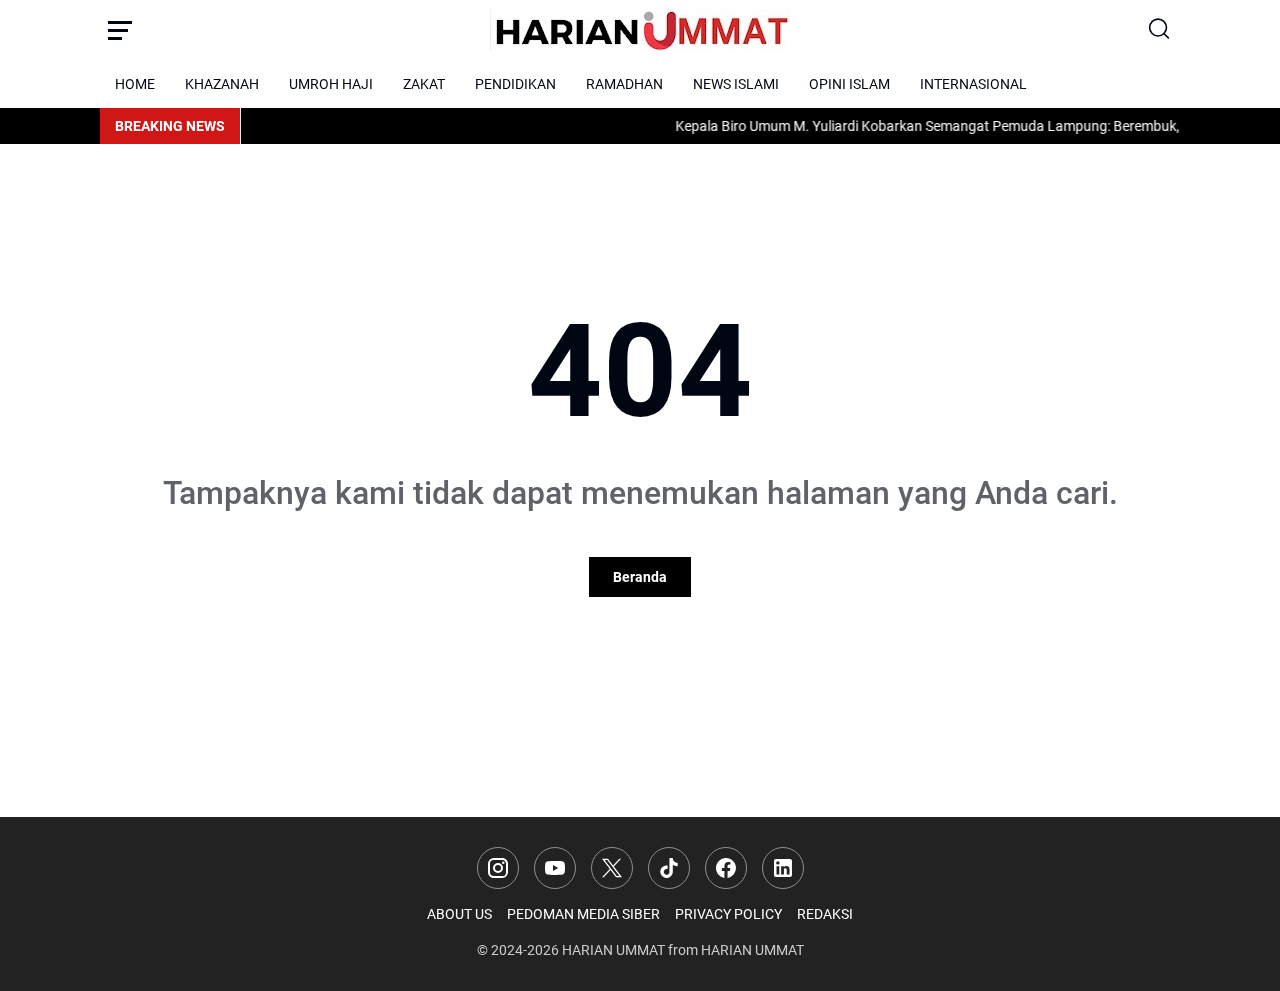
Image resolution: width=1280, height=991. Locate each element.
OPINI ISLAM (849, 84)
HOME (135, 84)
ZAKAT (424, 84)
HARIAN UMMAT (613, 950)
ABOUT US (459, 914)
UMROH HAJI (331, 84)
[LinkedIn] (783, 868)
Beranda (640, 577)
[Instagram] (498, 868)
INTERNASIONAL (973, 84)
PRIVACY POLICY (728, 914)
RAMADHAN (624, 84)
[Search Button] (1160, 30)
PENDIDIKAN (515, 84)
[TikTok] (669, 868)
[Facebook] (726, 868)
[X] (612, 868)
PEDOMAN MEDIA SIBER (583, 914)
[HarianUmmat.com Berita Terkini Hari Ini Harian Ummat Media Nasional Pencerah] (640, 30)
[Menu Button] (120, 30)
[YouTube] (555, 868)
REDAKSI (825, 914)
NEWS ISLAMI (736, 84)
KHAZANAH (222, 84)
